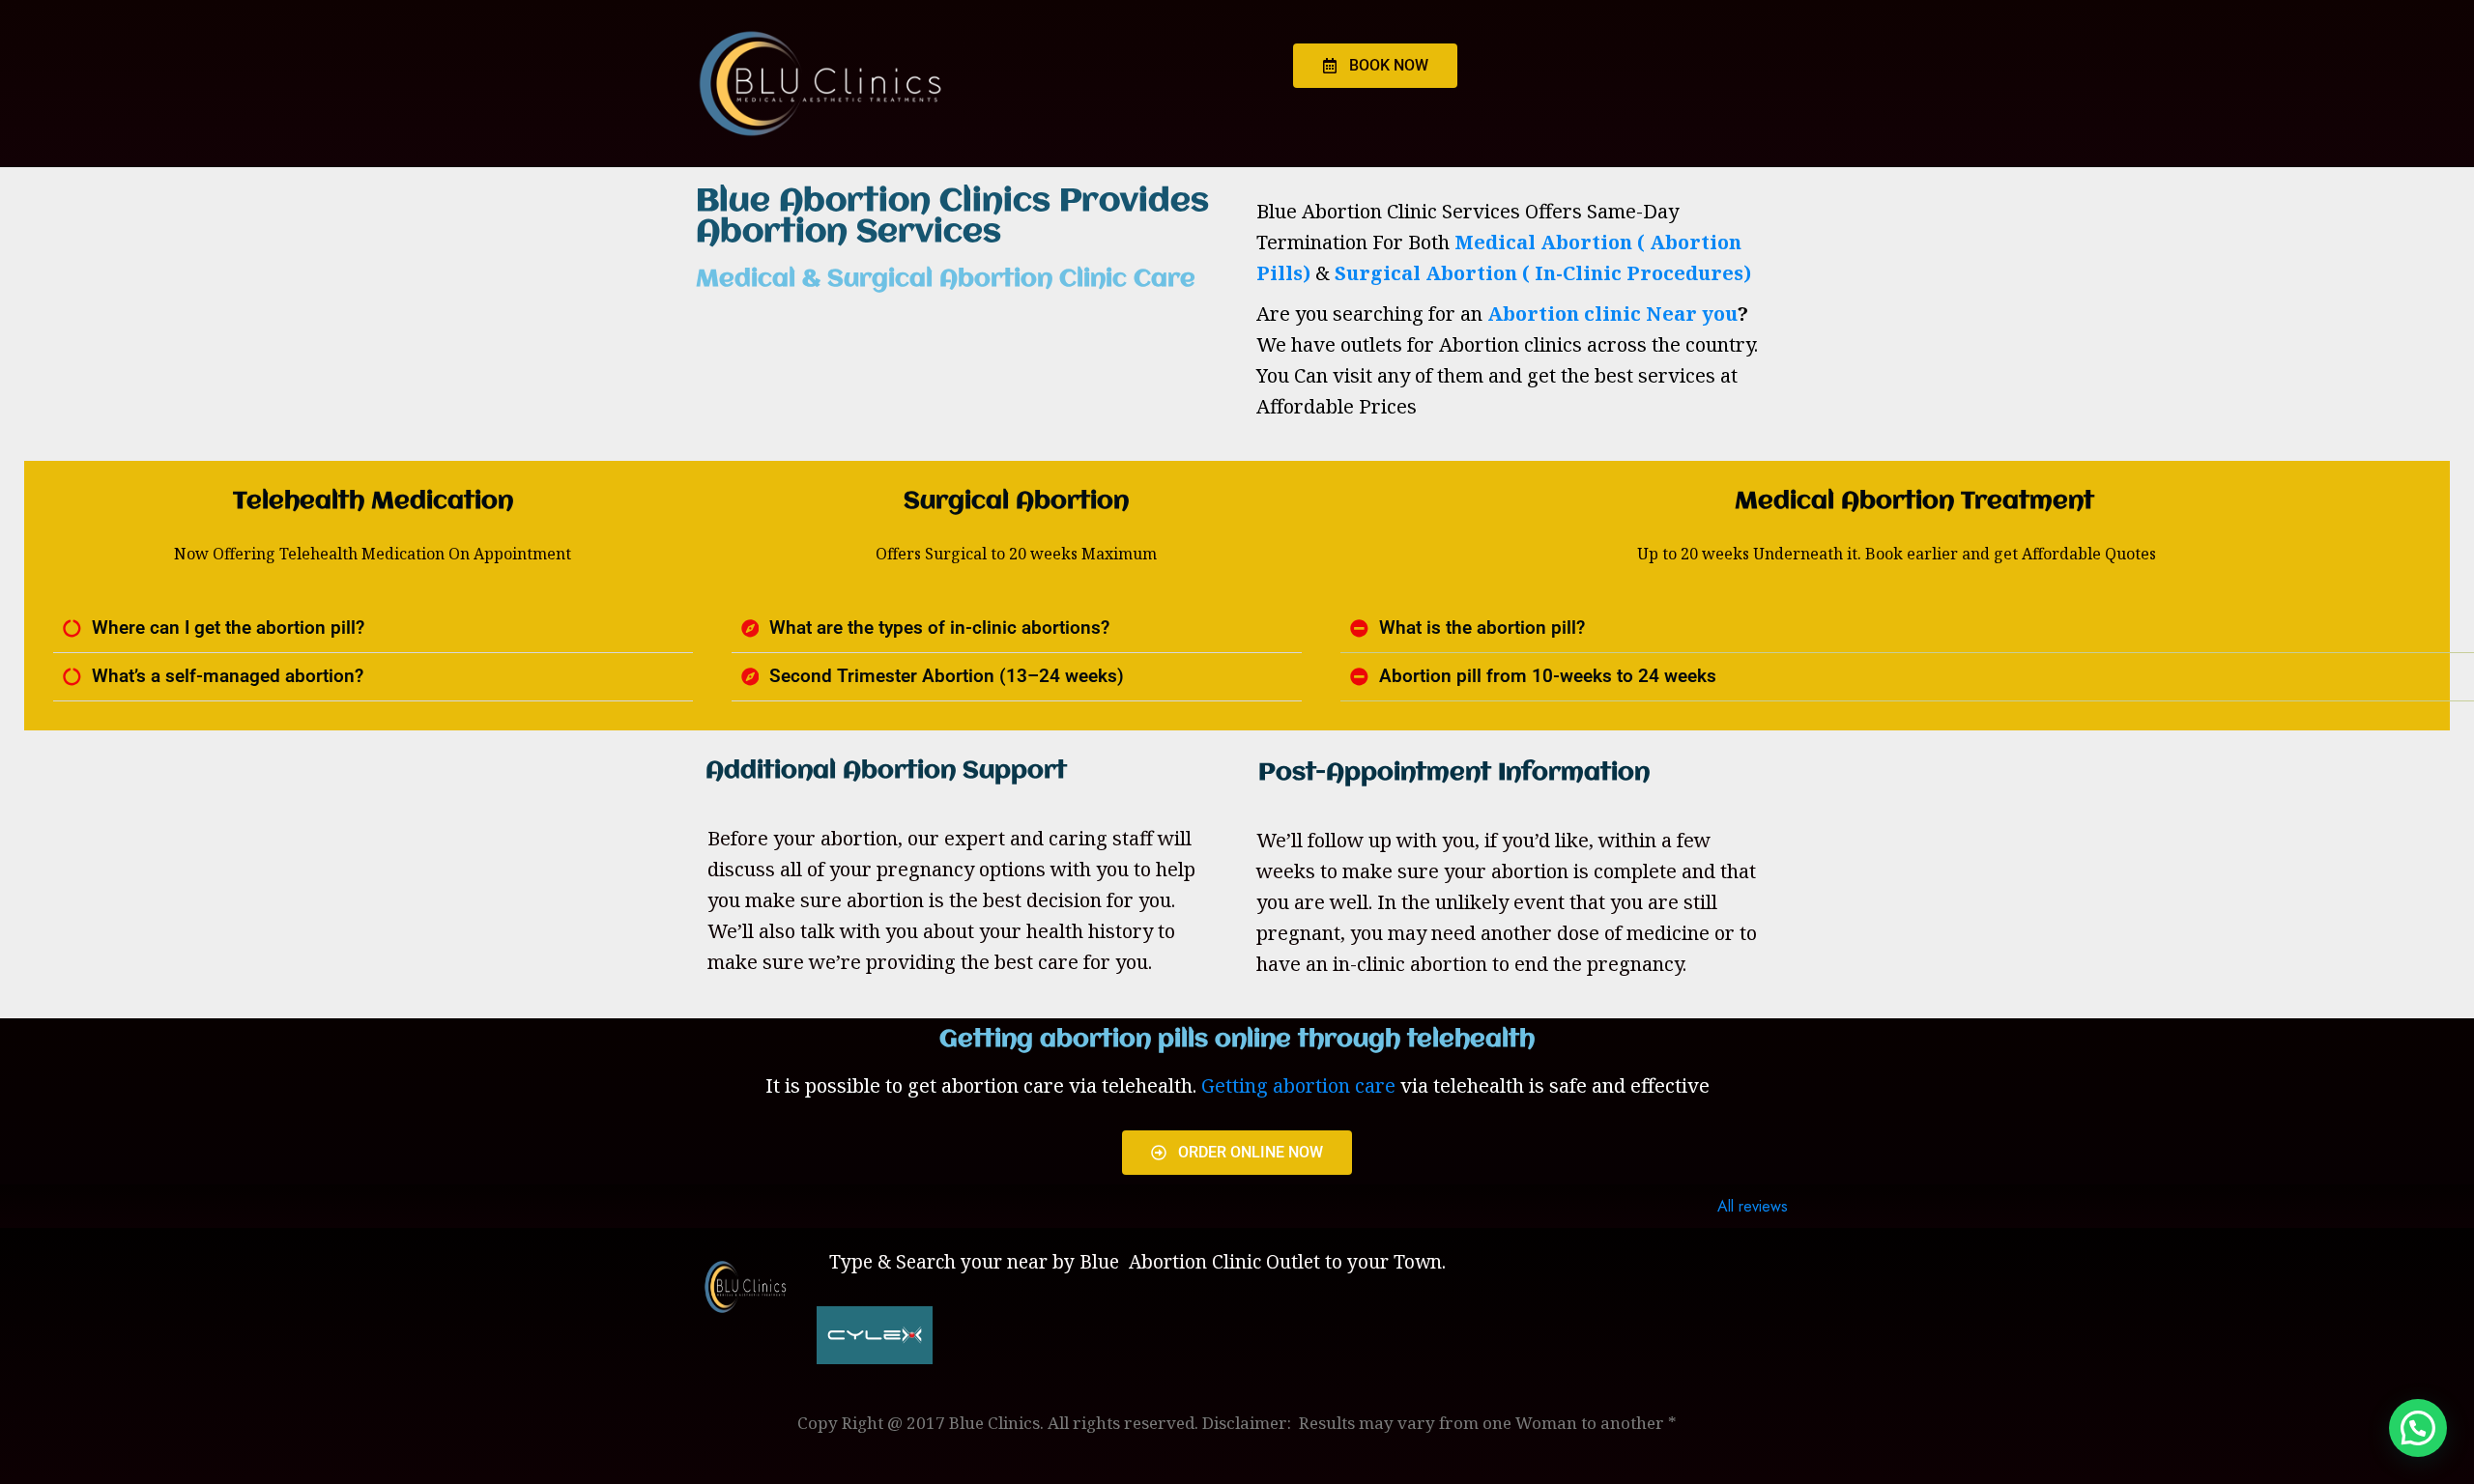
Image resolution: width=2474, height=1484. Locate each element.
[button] (373, 629)
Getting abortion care (1298, 1085)
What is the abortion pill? (1482, 628)
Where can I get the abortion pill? (228, 628)
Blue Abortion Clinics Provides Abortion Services (952, 217)
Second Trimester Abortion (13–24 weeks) (947, 676)
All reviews (1753, 1206)
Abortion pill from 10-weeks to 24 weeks (1548, 676)
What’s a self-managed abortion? (228, 676)
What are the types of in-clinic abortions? (939, 628)
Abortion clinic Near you (1612, 314)
